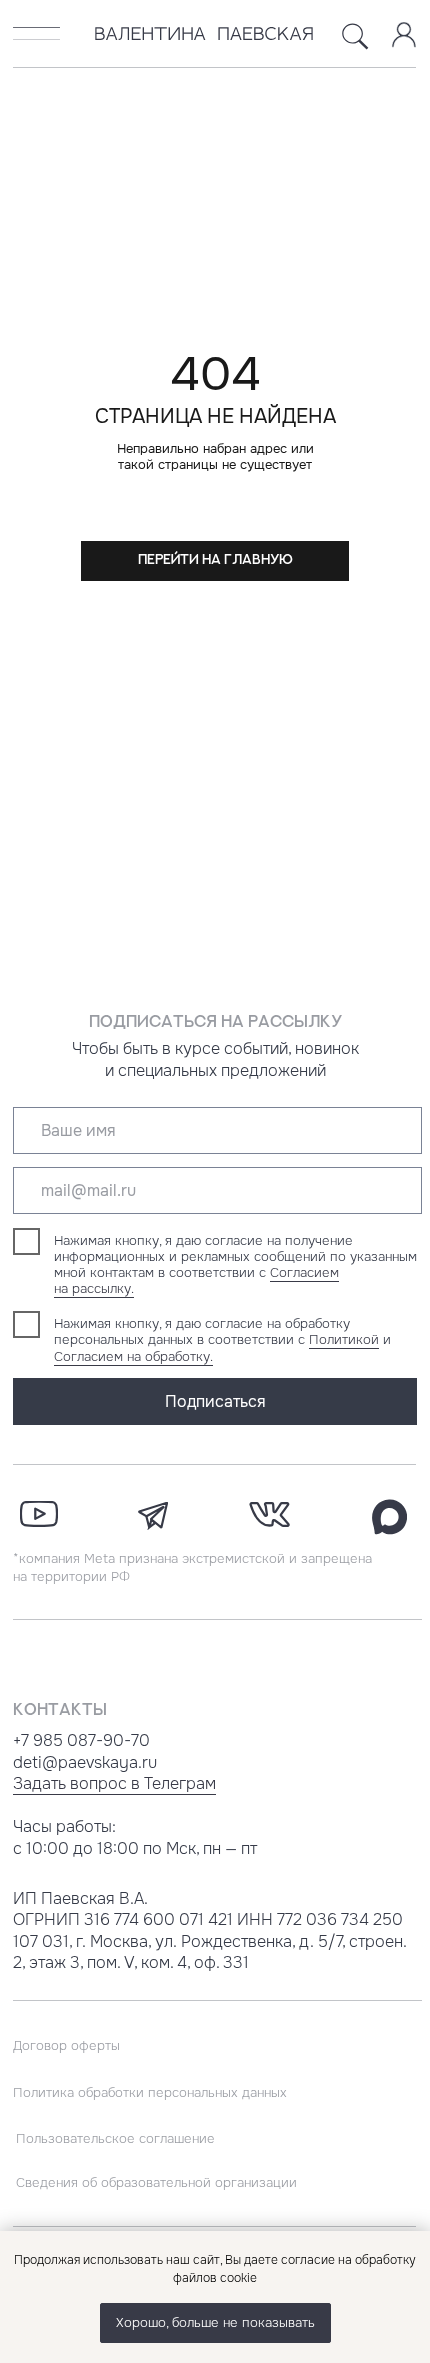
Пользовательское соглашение (115, 2138)
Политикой (344, 1339)
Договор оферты (66, 2045)
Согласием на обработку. (133, 1356)
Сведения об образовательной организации (156, 2182)
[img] (36, 33)
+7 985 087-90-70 (81, 1740)
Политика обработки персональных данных (150, 2092)
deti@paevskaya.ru (85, 1762)
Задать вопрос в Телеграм (114, 1783)
